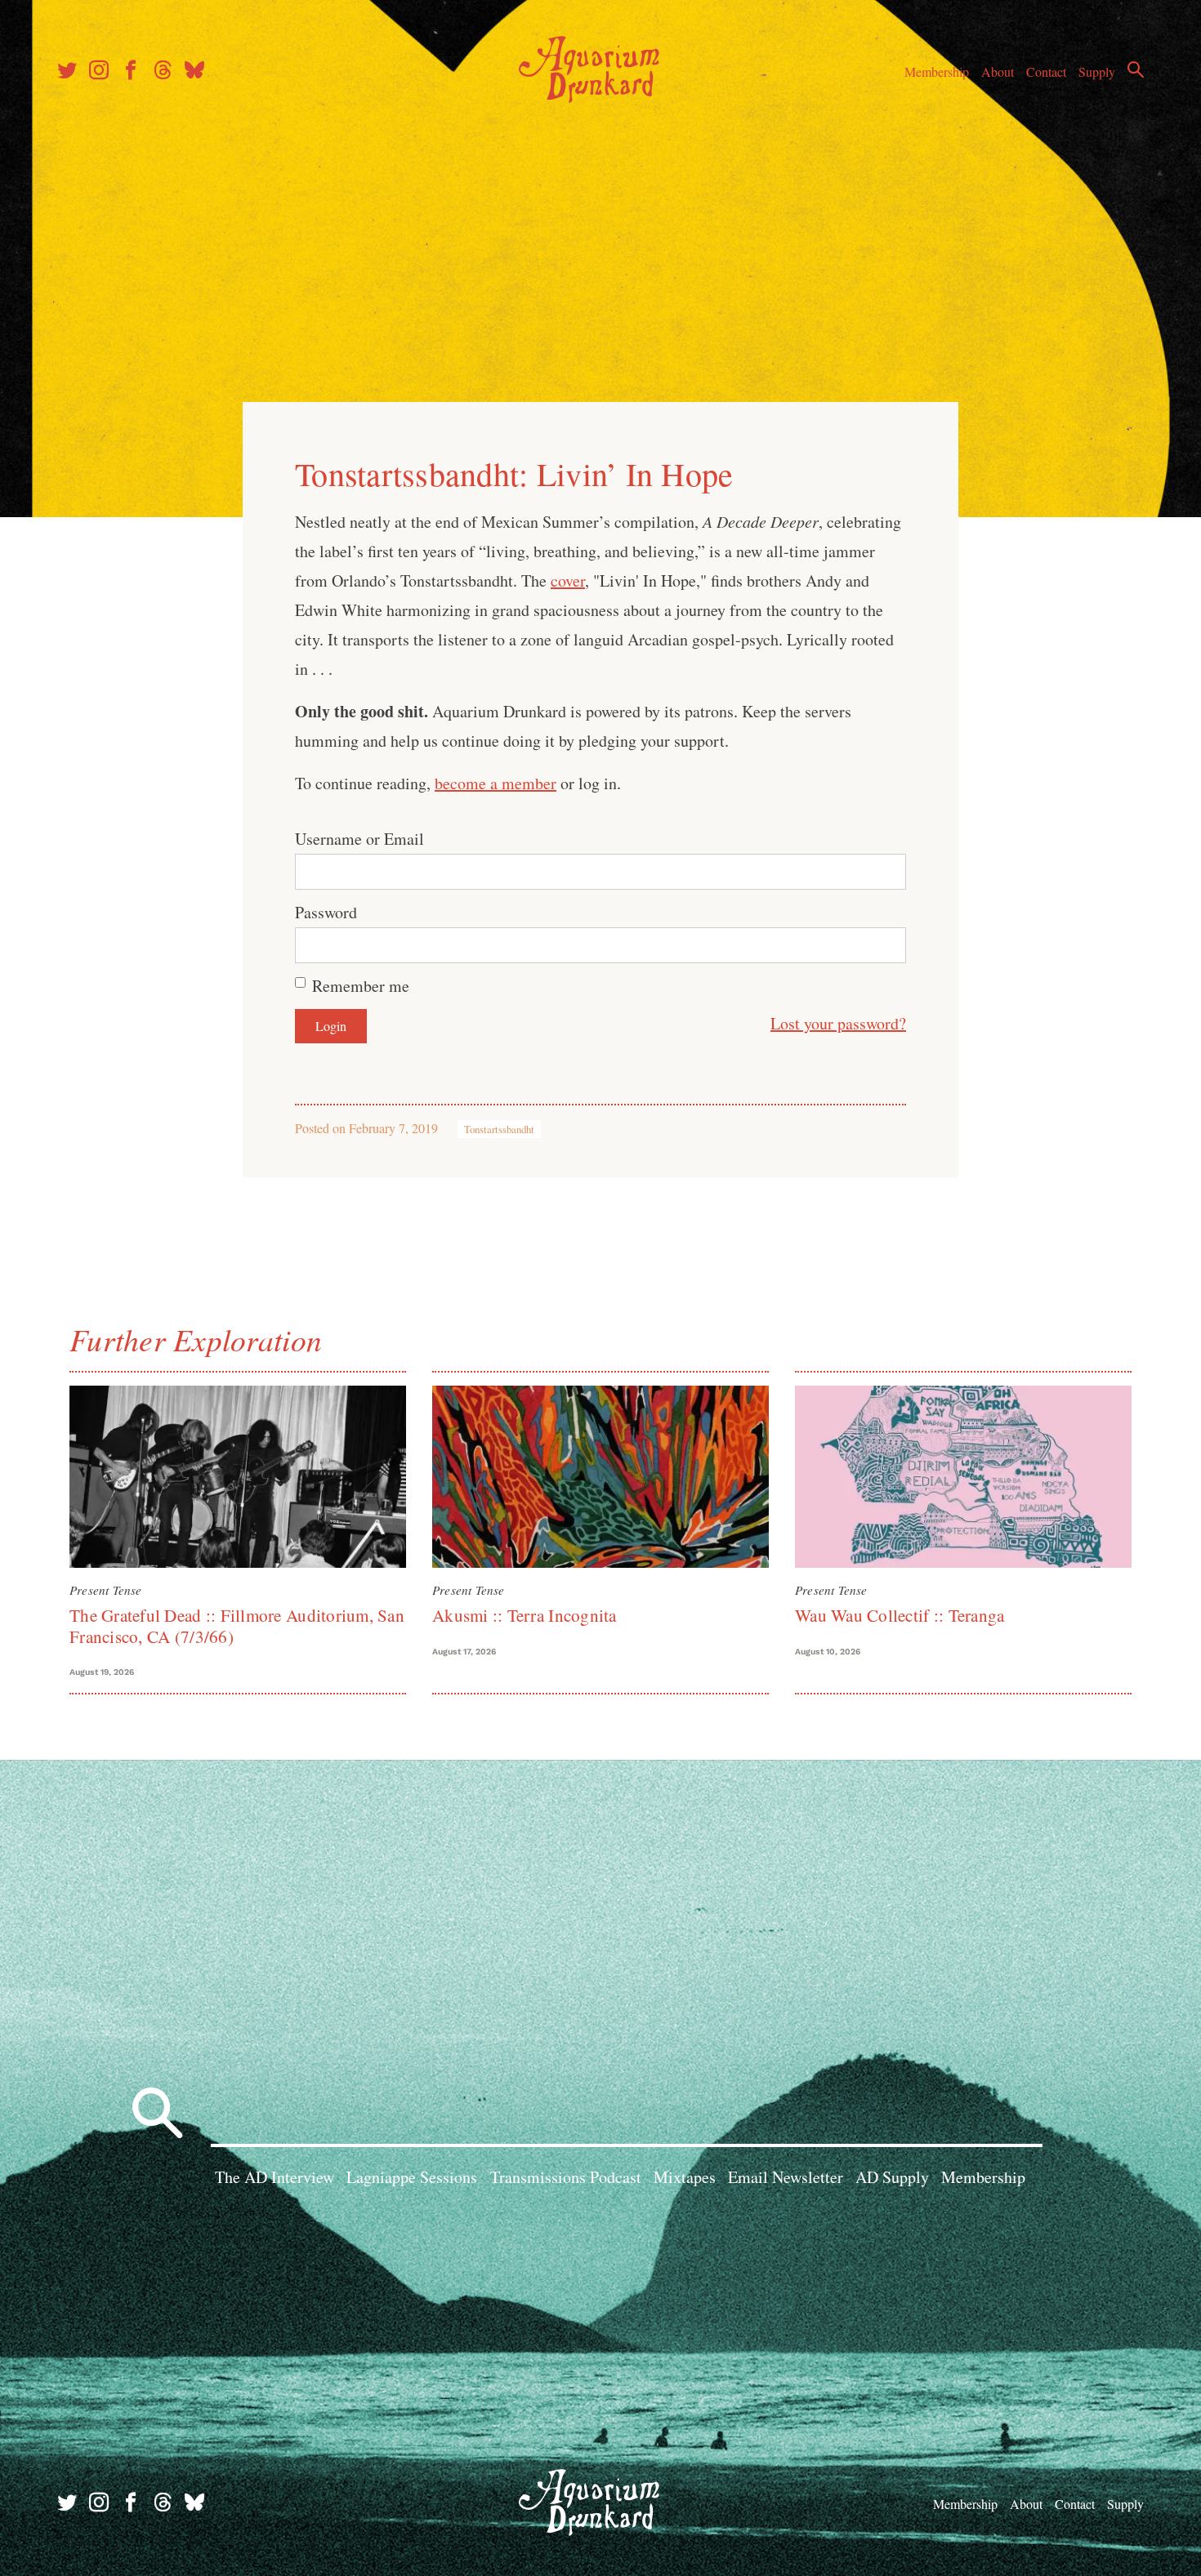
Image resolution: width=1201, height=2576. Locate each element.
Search (1136, 69)
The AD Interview (275, 2177)
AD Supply (892, 2177)
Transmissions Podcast (566, 2177)
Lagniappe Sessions (412, 2177)
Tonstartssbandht (499, 1129)
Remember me (361, 986)
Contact (1046, 71)
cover (568, 580)
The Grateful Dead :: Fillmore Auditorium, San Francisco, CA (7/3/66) (237, 1625)
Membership (937, 71)
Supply (1097, 71)
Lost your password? (838, 1023)
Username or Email (359, 839)
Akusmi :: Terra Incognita (525, 1615)
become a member (496, 783)
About (998, 71)
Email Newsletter (786, 2177)
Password (326, 912)
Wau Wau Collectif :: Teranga (900, 1615)
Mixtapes (685, 2177)
